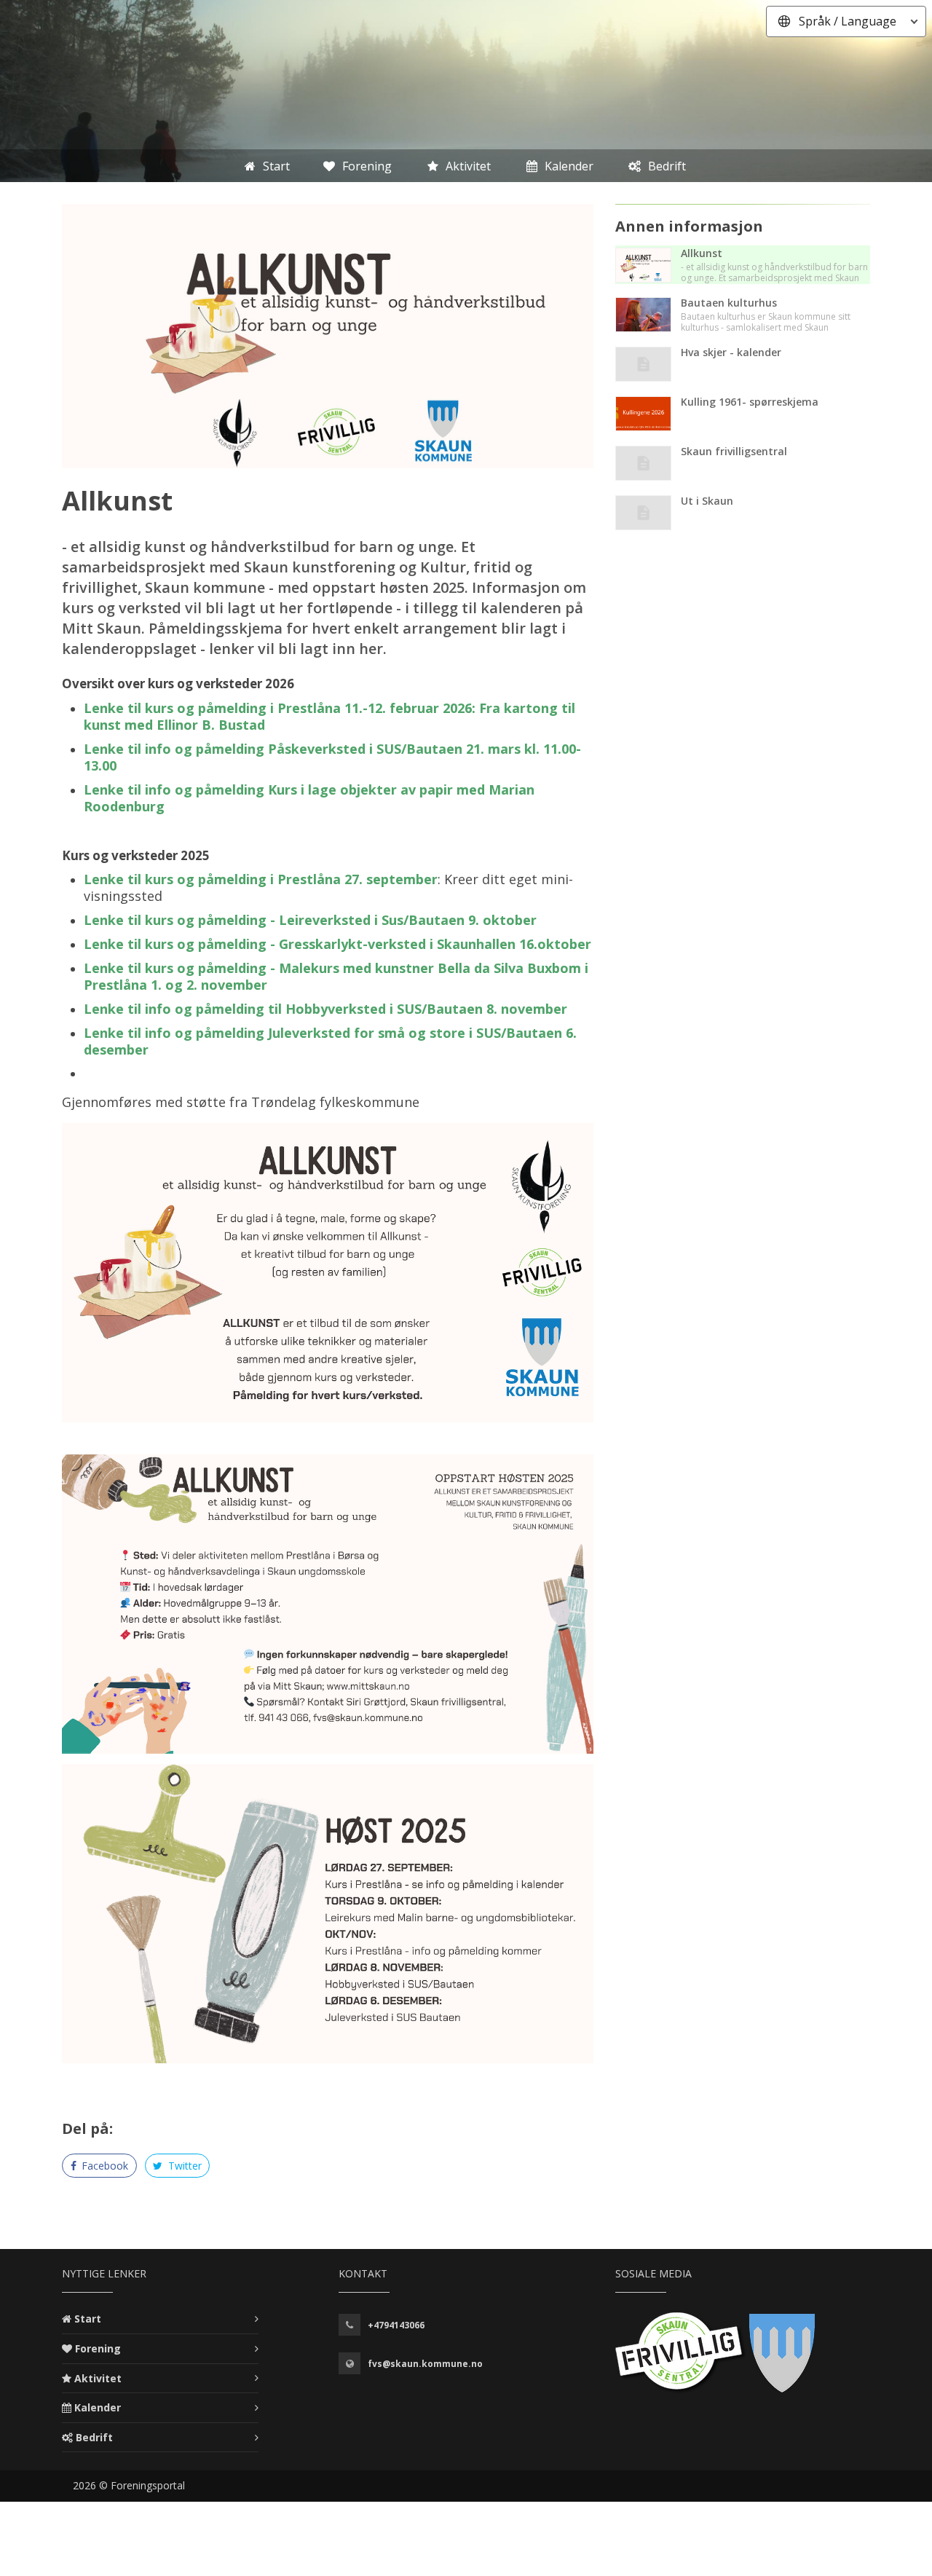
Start (88, 2319)
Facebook (103, 2166)
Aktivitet (98, 2378)
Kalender (98, 2407)
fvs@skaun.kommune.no (425, 2364)
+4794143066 (396, 2325)
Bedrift (94, 2437)
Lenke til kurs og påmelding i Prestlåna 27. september (261, 879)
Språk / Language (848, 21)
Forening (98, 2348)
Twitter (183, 2166)
